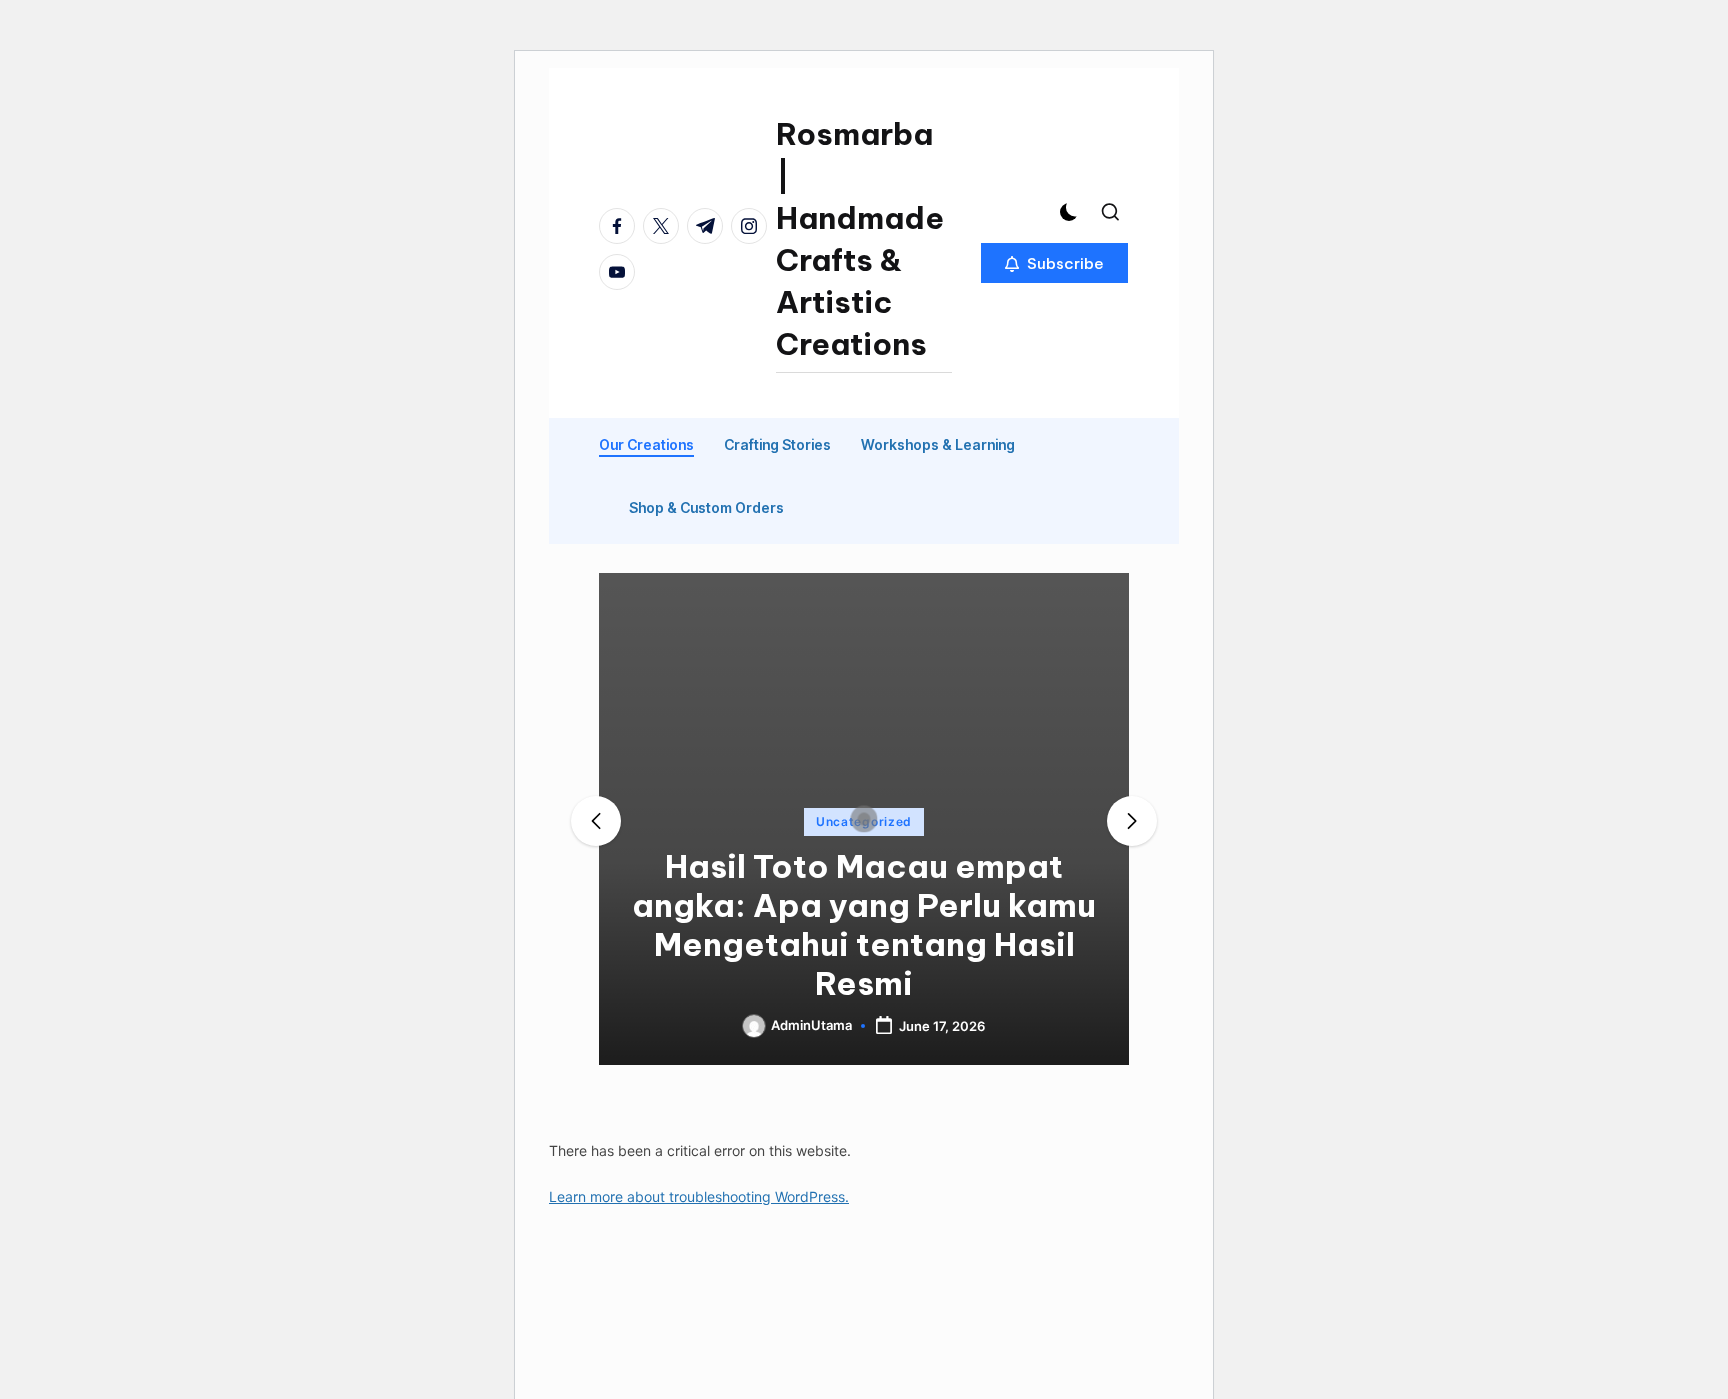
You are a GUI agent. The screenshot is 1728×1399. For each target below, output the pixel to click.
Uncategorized (864, 821)
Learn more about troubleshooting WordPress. (699, 1196)
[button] (1054, 263)
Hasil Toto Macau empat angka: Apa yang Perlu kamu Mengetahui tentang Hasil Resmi (864, 924)
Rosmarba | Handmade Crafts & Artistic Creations (860, 239)
